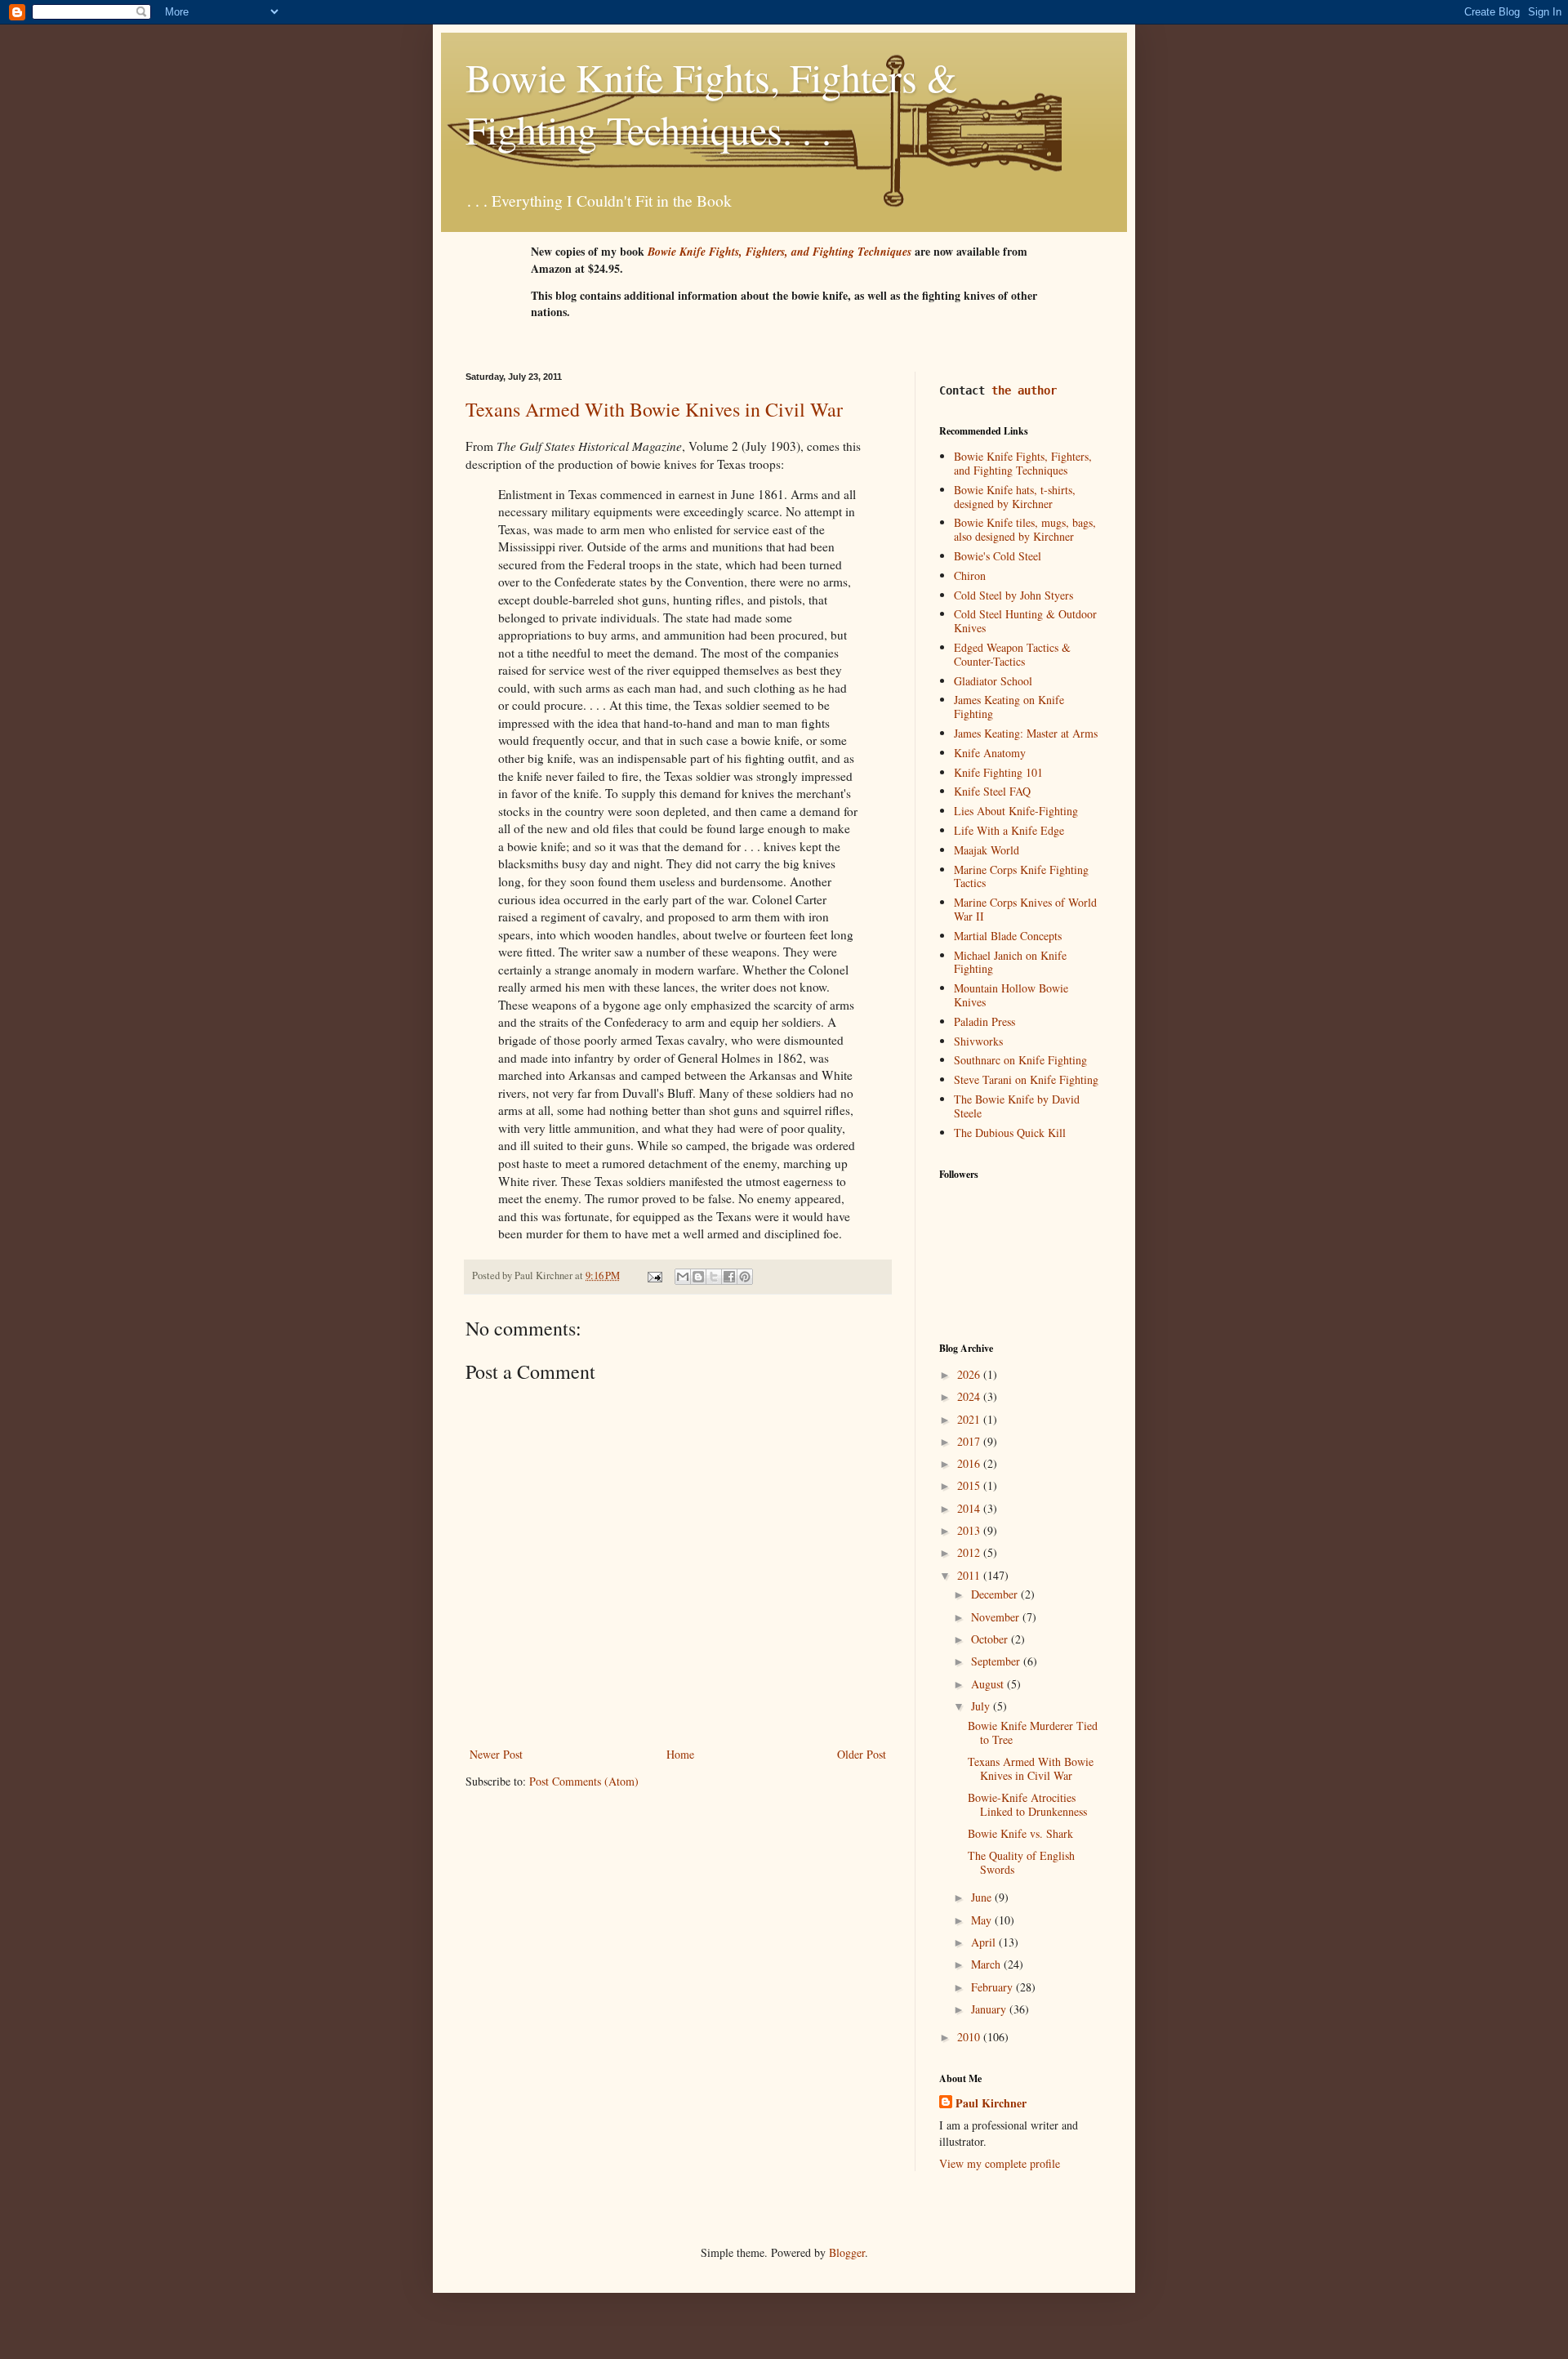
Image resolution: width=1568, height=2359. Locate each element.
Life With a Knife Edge (1009, 830)
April (985, 1942)
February (993, 1987)
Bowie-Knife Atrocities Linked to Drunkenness (1027, 1804)
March (987, 1964)
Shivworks (978, 1041)
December (996, 1594)
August (989, 1684)
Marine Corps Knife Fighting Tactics (1021, 876)
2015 (970, 1485)
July (982, 1706)
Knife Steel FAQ (992, 791)
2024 (970, 1396)
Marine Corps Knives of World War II (1025, 909)
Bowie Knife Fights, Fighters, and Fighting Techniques (1023, 463)
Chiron (970, 575)
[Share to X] (714, 1277)
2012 (970, 1552)
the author (1024, 390)
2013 (970, 1530)
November (997, 1617)
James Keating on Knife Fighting (1009, 707)
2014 (970, 1508)
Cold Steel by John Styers (1013, 595)
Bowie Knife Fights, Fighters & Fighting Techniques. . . (711, 103)
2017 (970, 1441)
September (997, 1661)
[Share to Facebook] (729, 1277)
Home (680, 1754)
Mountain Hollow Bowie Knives (1011, 995)
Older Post (862, 1754)
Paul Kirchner (991, 2103)
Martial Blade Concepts (1008, 936)
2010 (970, 2037)
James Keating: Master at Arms (1026, 733)
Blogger (847, 2252)
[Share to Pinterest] (745, 1277)
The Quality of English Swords (1021, 1862)
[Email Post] (654, 1275)
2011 (970, 1575)
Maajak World (987, 850)
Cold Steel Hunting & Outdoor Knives (1025, 621)
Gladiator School (993, 681)
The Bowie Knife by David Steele (1017, 1106)
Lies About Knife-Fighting (1016, 811)
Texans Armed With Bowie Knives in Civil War (654, 409)
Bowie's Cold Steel (998, 556)
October (991, 1639)
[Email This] (683, 1277)
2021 (970, 1419)
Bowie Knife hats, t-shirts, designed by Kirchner (1015, 497)
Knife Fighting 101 (998, 772)
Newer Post (496, 1754)
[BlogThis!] (698, 1277)
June (983, 1897)
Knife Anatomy (990, 753)
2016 (970, 1463)
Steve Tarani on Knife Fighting (1026, 1079)
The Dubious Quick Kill (1010, 1133)
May (983, 1920)
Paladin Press (984, 1021)
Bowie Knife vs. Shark (1020, 1833)
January (990, 2009)
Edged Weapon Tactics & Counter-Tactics (1012, 654)
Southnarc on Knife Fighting (1020, 1060)
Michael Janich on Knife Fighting (1010, 962)
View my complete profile (1000, 2163)
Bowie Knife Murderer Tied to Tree (1033, 1732)
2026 (970, 1374)
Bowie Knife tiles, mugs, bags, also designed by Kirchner (1025, 529)
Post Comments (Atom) (584, 1781)
